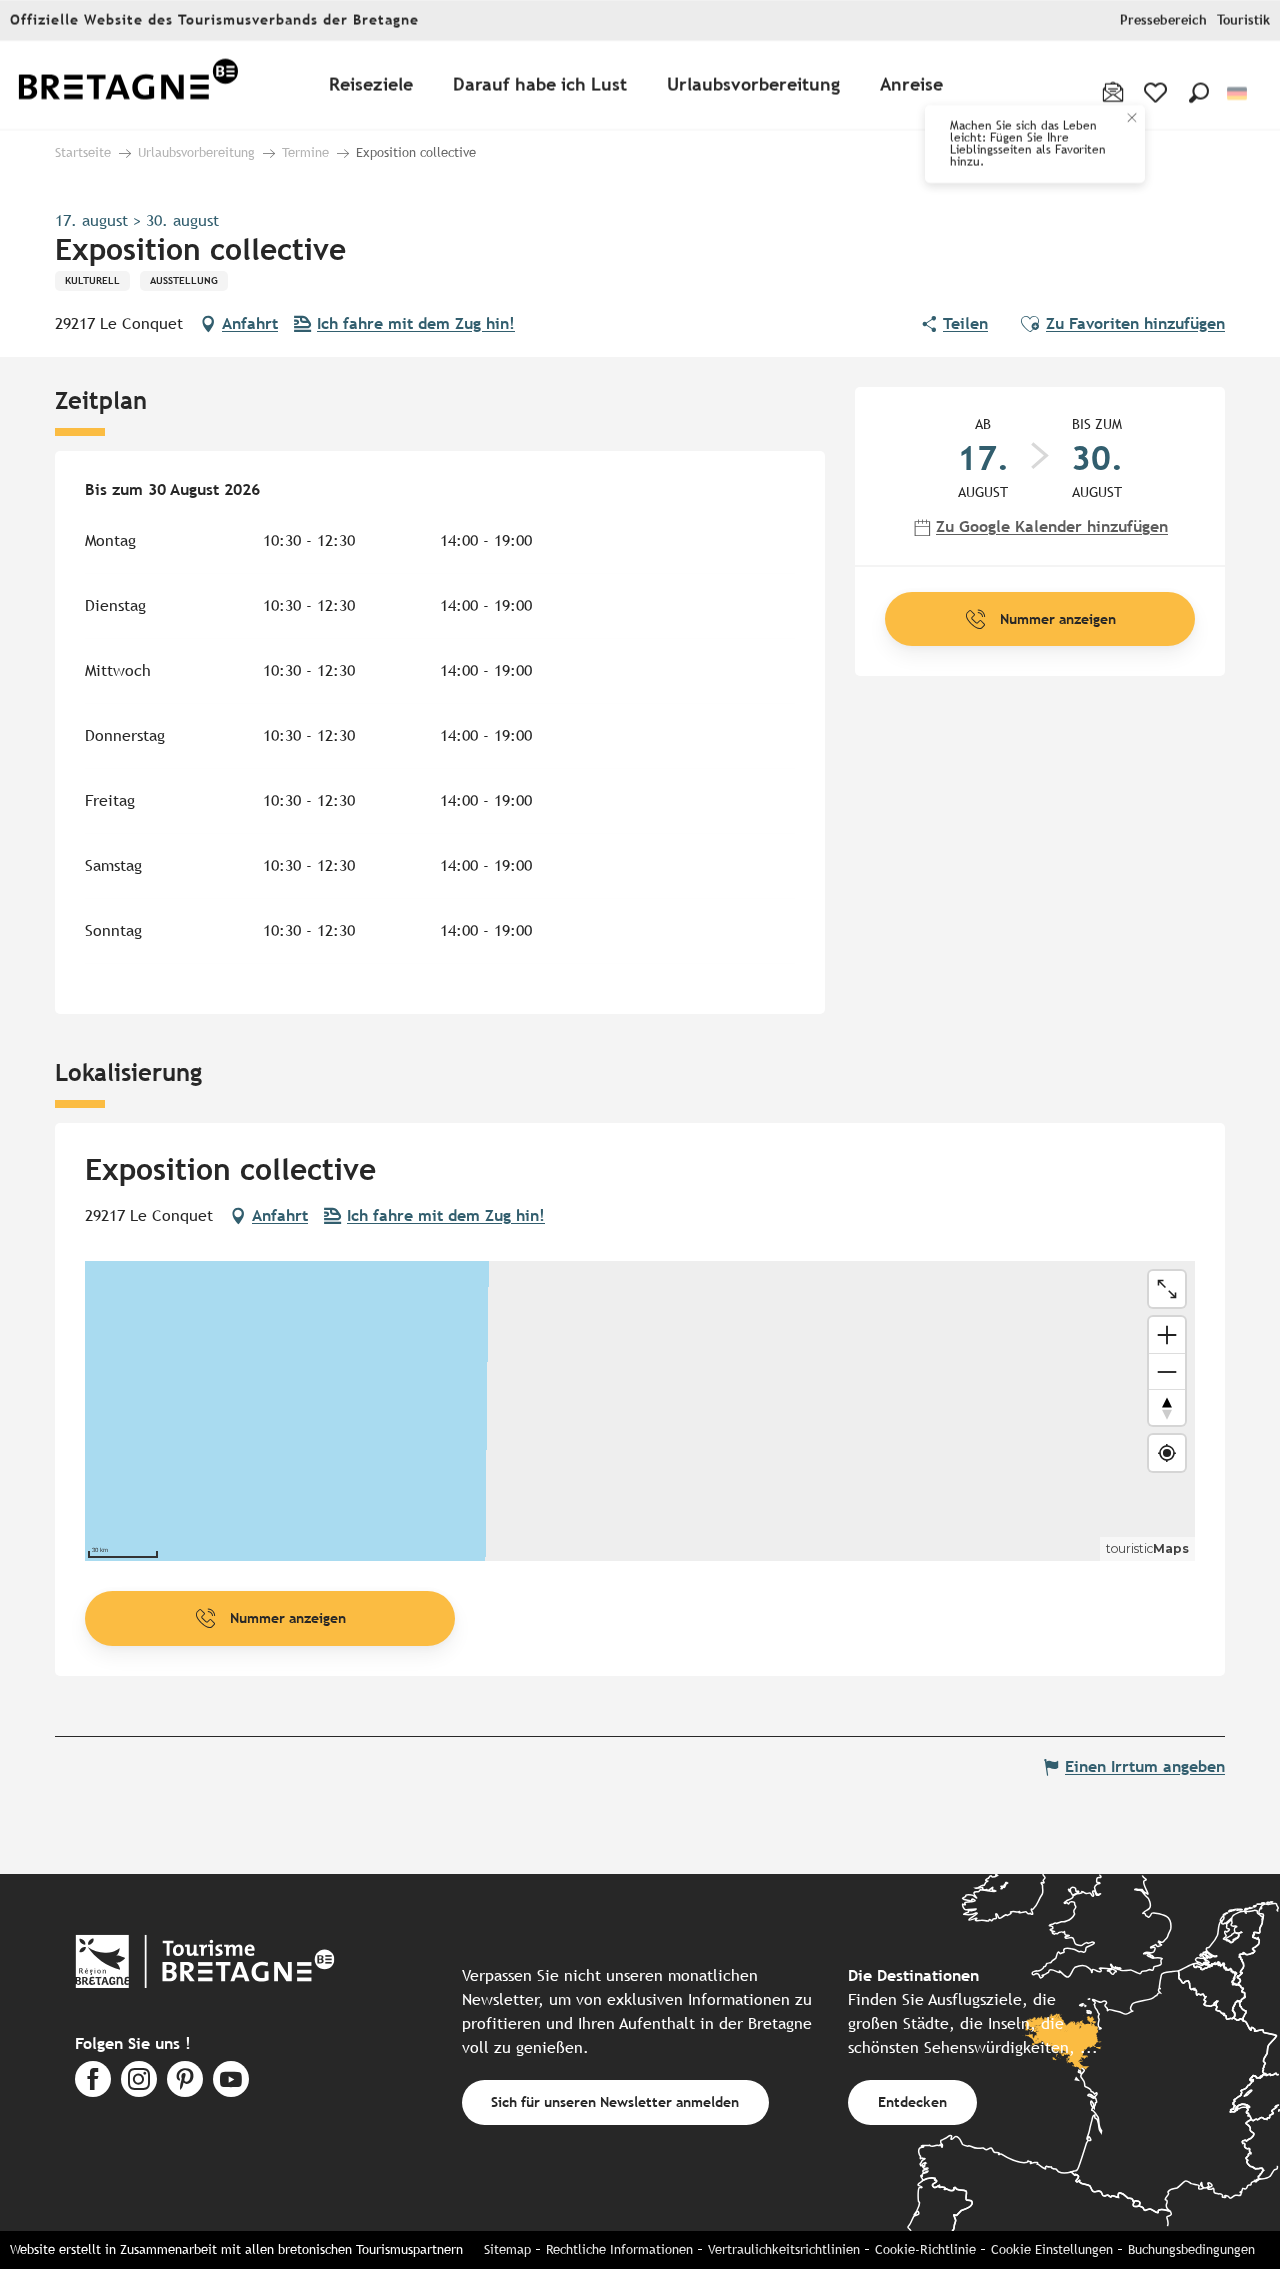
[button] (1199, 93)
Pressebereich (1163, 20)
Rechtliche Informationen (619, 2249)
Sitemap (507, 2249)
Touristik (1243, 20)
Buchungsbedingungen (1191, 2249)
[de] (1238, 93)
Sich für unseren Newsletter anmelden (615, 2101)
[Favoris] (1157, 93)
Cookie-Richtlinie (925, 2249)
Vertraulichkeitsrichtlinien (784, 2249)
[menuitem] (128, 85)
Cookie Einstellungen (1052, 2249)
